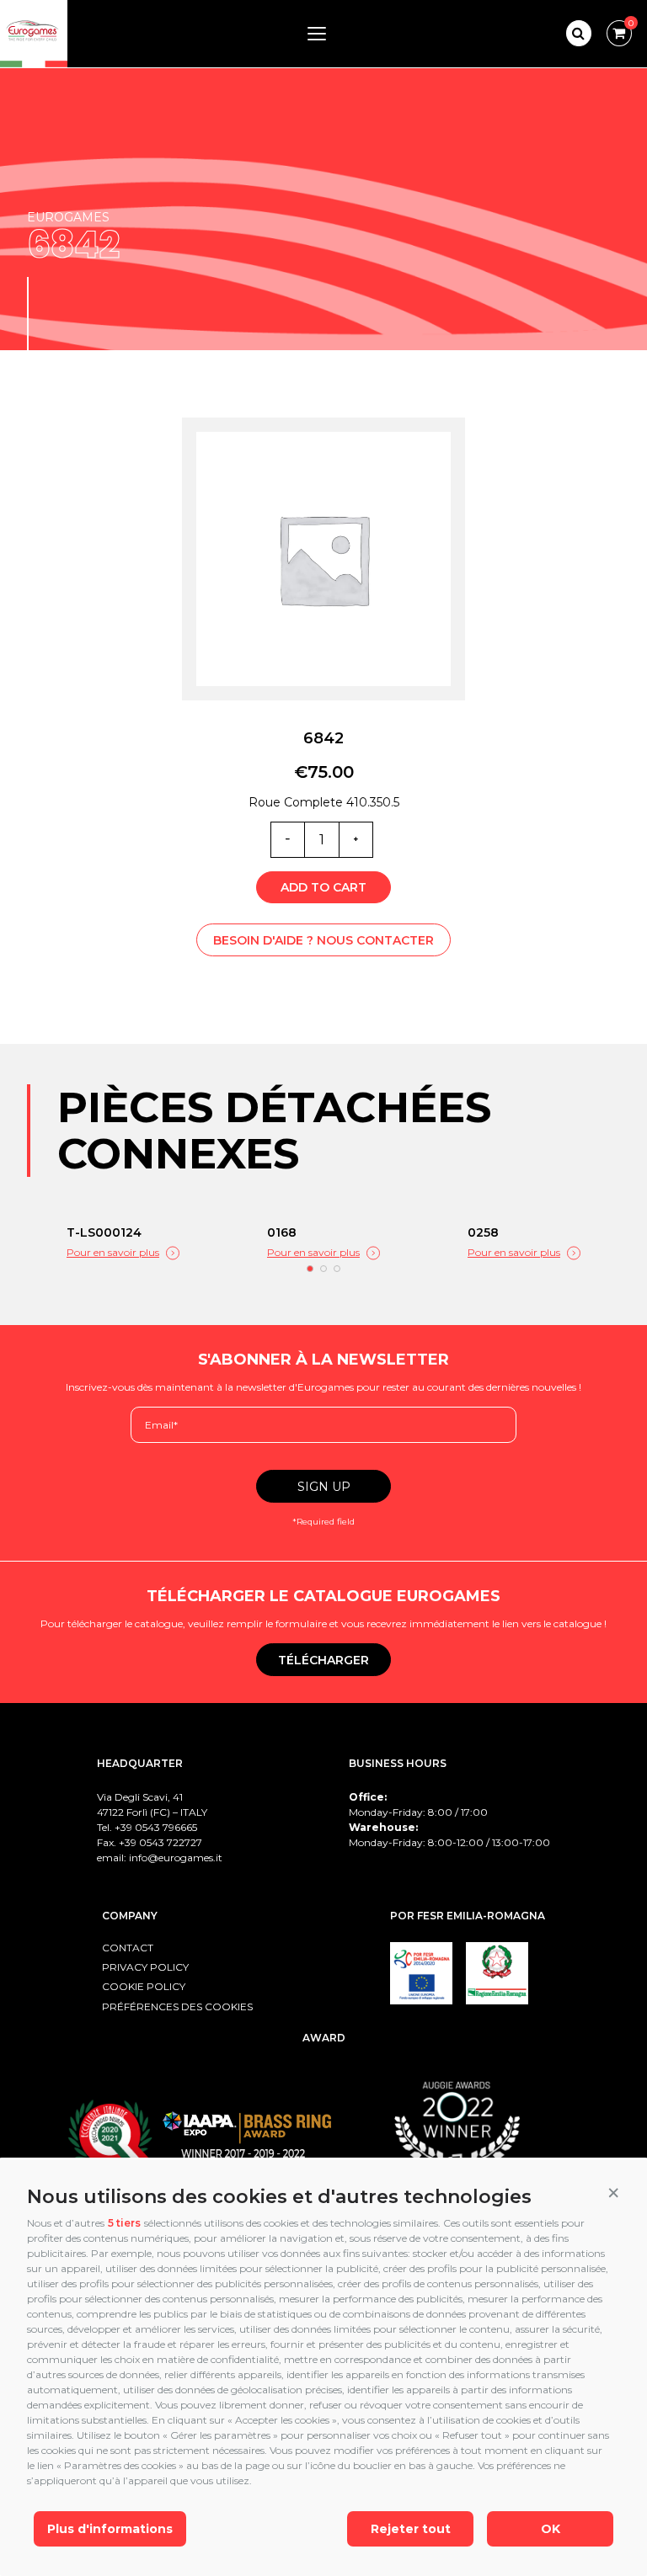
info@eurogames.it (176, 1857)
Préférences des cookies (177, 2007)
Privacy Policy (145, 1967)
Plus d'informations (110, 2529)
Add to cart (323, 887)
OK (551, 2529)
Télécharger (323, 1660)
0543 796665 (166, 1827)
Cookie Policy (144, 1986)
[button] (613, 2193)
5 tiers (124, 2223)
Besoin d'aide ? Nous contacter (323, 940)
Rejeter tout (411, 2529)
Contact (128, 1948)
